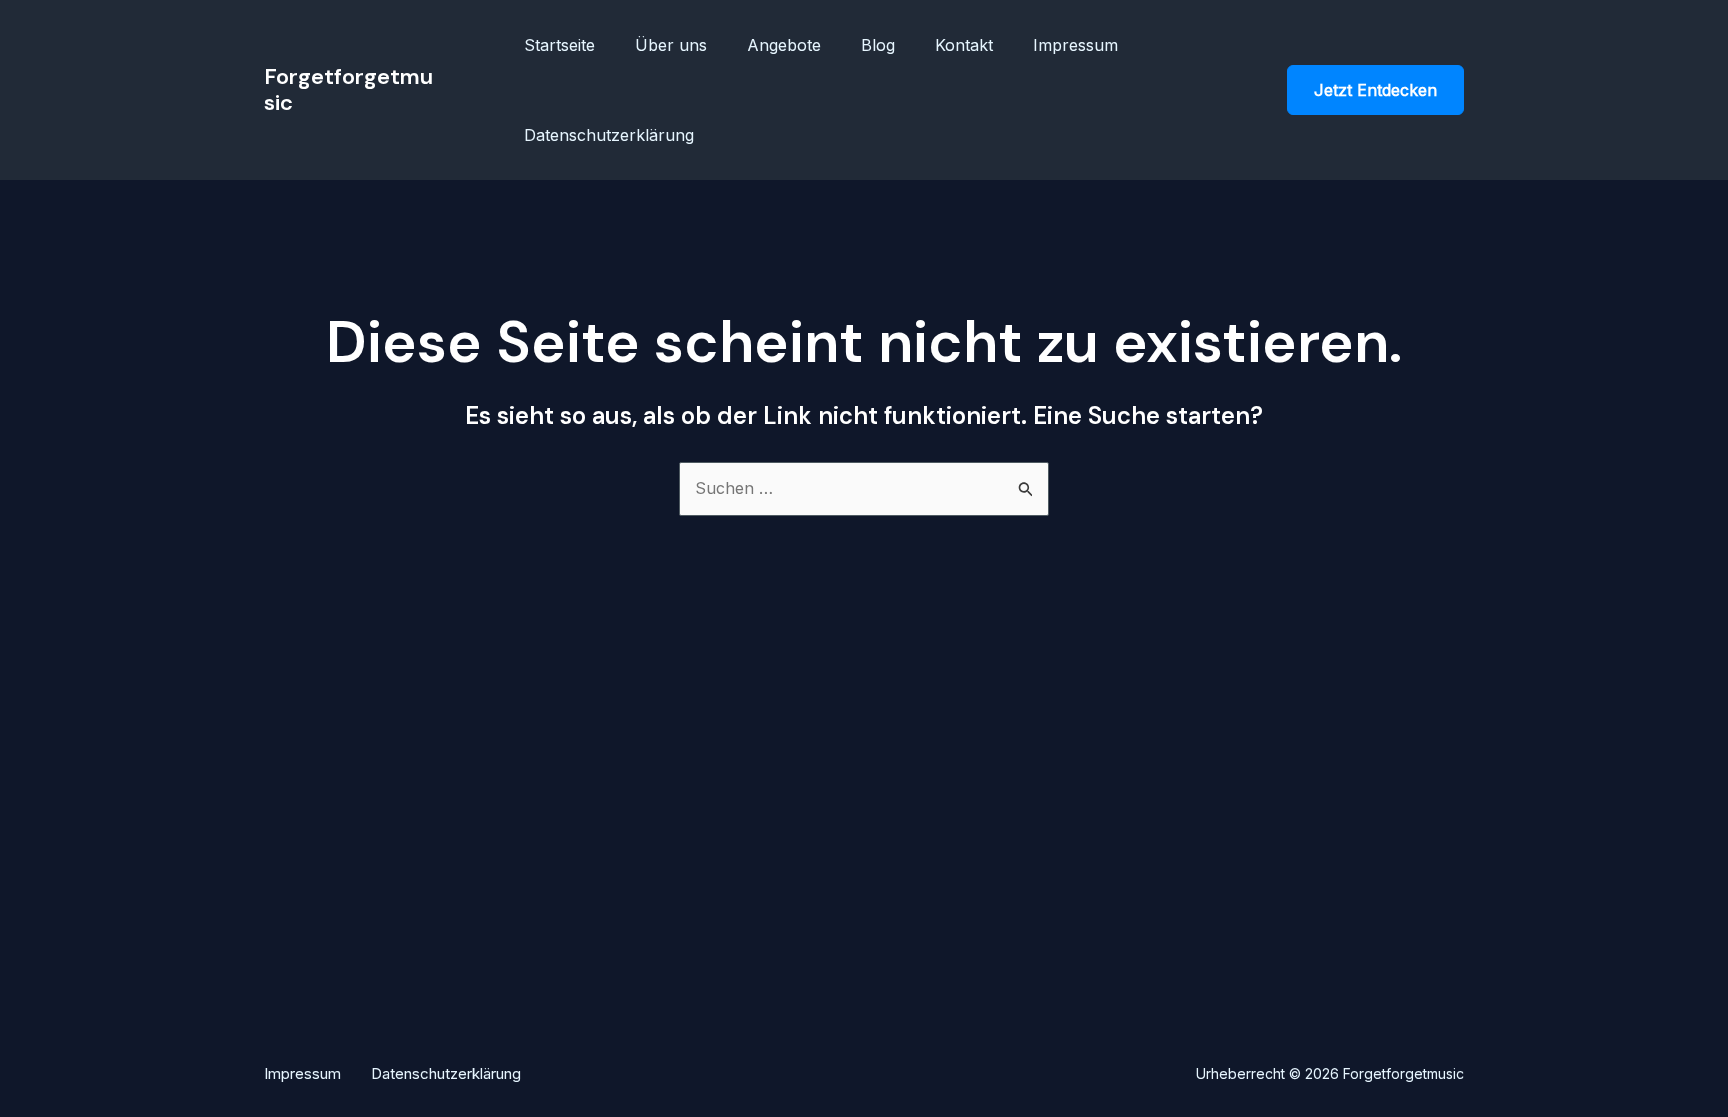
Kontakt (964, 45)
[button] (1375, 90)
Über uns (671, 45)
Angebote (784, 45)
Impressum (1075, 45)
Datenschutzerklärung (609, 135)
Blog (878, 45)
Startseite (559, 45)
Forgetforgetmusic (348, 89)
